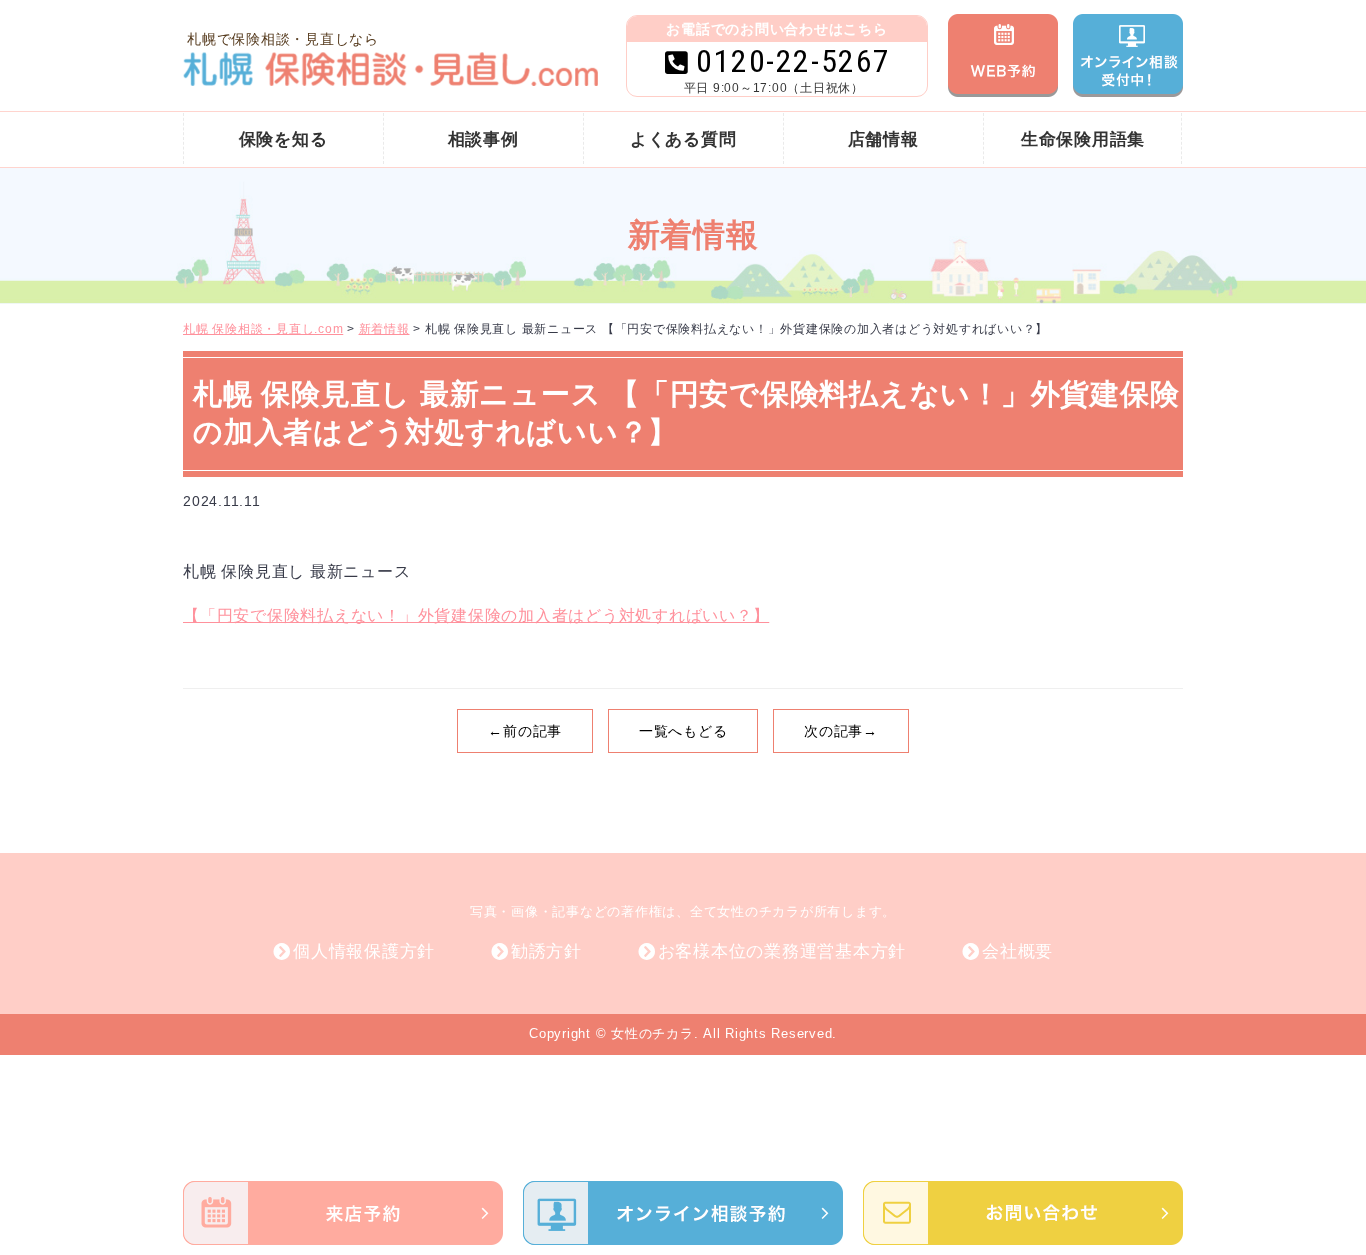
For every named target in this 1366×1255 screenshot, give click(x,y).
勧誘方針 (546, 951)
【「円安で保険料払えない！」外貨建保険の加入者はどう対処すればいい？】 (476, 615)
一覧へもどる (683, 731)
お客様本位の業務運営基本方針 (782, 951)
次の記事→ (841, 731)
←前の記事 (525, 731)
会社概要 (1017, 951)
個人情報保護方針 (364, 951)
